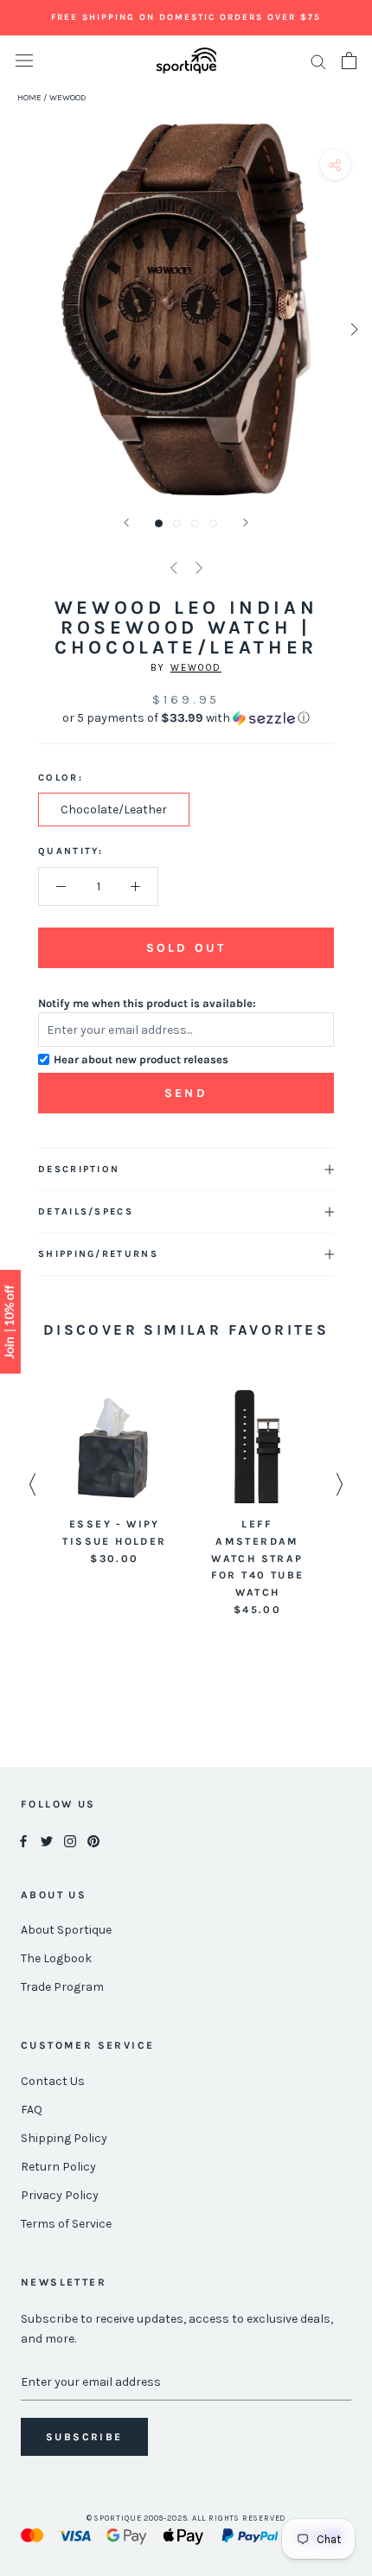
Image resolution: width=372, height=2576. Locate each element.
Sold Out (186, 948)
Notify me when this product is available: (147, 1003)
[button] (186, 718)
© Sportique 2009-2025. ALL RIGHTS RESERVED (186, 2518)
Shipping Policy (64, 2138)
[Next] (246, 523)
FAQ (32, 2110)
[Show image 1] (159, 523)
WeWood (196, 668)
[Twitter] (47, 1841)
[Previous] (126, 523)
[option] (115, 1479)
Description (79, 1169)
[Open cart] (349, 61)
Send (186, 1093)
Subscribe (84, 2437)
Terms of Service (66, 2224)
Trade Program (62, 1987)
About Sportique (66, 1930)
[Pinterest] (93, 1841)
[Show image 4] (213, 523)
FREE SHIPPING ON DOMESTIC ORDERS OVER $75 (186, 17)
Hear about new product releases (141, 1059)
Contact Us (53, 2081)
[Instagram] (70, 1841)
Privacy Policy (60, 2195)
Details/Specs (86, 1211)
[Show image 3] (195, 523)
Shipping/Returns (98, 1254)
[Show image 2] (177, 523)
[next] (353, 329)
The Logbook (56, 1958)
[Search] (318, 61)
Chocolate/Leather (114, 810)
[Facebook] (23, 1841)
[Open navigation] (24, 61)
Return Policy (58, 2167)
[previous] (19, 329)
